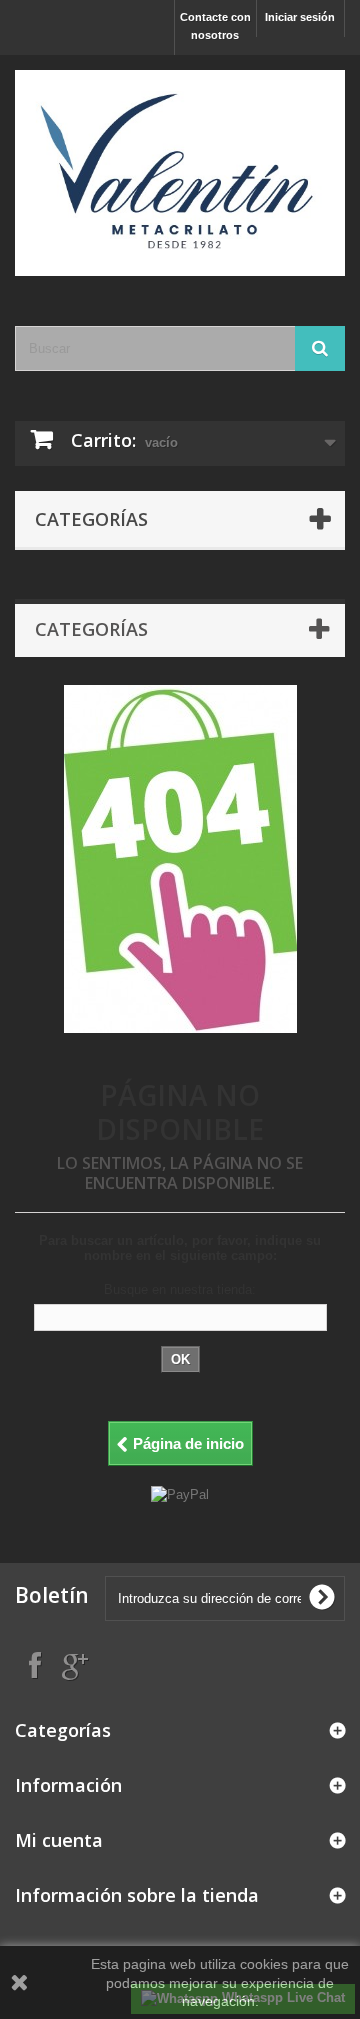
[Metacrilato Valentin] (180, 173)
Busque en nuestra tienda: (180, 1289)
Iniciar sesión (300, 17)
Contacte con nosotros (215, 26)
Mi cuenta (59, 1840)
